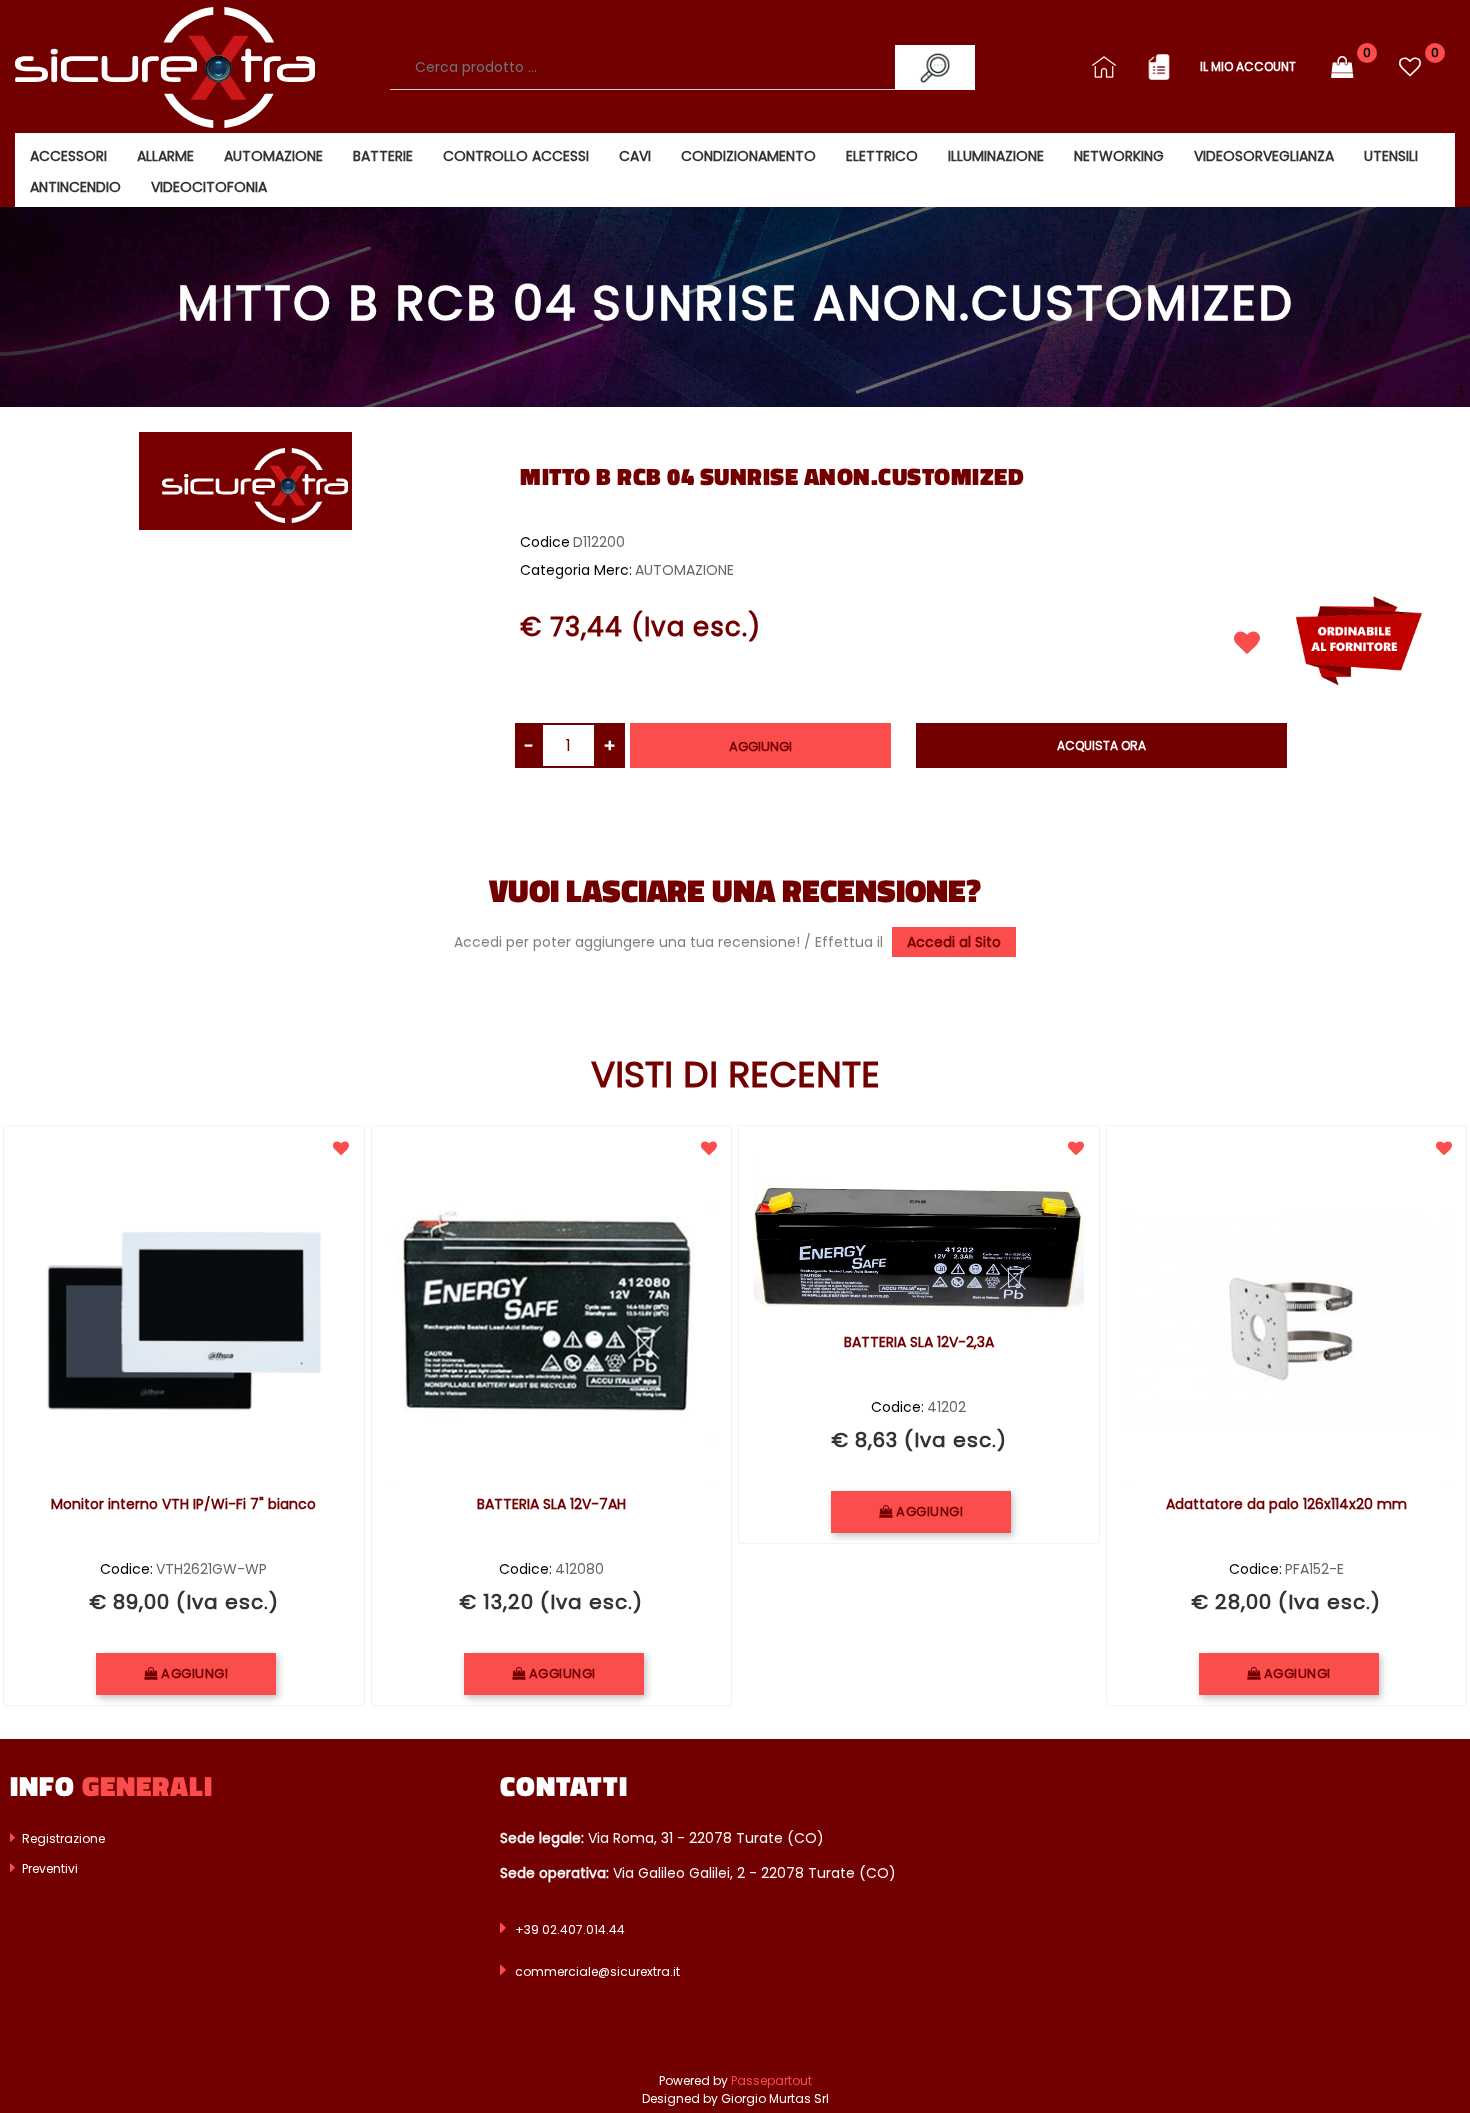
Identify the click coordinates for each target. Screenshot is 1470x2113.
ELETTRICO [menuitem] (882, 156)
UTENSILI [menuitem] (1391, 156)
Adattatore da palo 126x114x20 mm (1286, 1505)
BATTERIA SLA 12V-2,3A (919, 1343)
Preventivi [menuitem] (48, 1868)
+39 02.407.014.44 (570, 1929)
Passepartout (771, 2080)
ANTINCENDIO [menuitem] (75, 187)
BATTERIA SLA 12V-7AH (551, 1505)
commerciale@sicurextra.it (597, 1971)
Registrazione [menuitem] (62, 1838)
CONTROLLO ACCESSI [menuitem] (516, 156)
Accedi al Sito (954, 942)
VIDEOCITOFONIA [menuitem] (209, 187)
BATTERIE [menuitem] (383, 156)
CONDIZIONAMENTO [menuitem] (748, 156)
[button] (935, 67)
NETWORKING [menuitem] (1119, 156)
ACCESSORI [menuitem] (68, 156)
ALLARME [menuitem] (165, 156)
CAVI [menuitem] (635, 156)
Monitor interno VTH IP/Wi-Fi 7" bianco (183, 1505)
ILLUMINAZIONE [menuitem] (996, 156)
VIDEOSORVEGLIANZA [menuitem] (1264, 156)
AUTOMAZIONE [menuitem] (273, 156)
